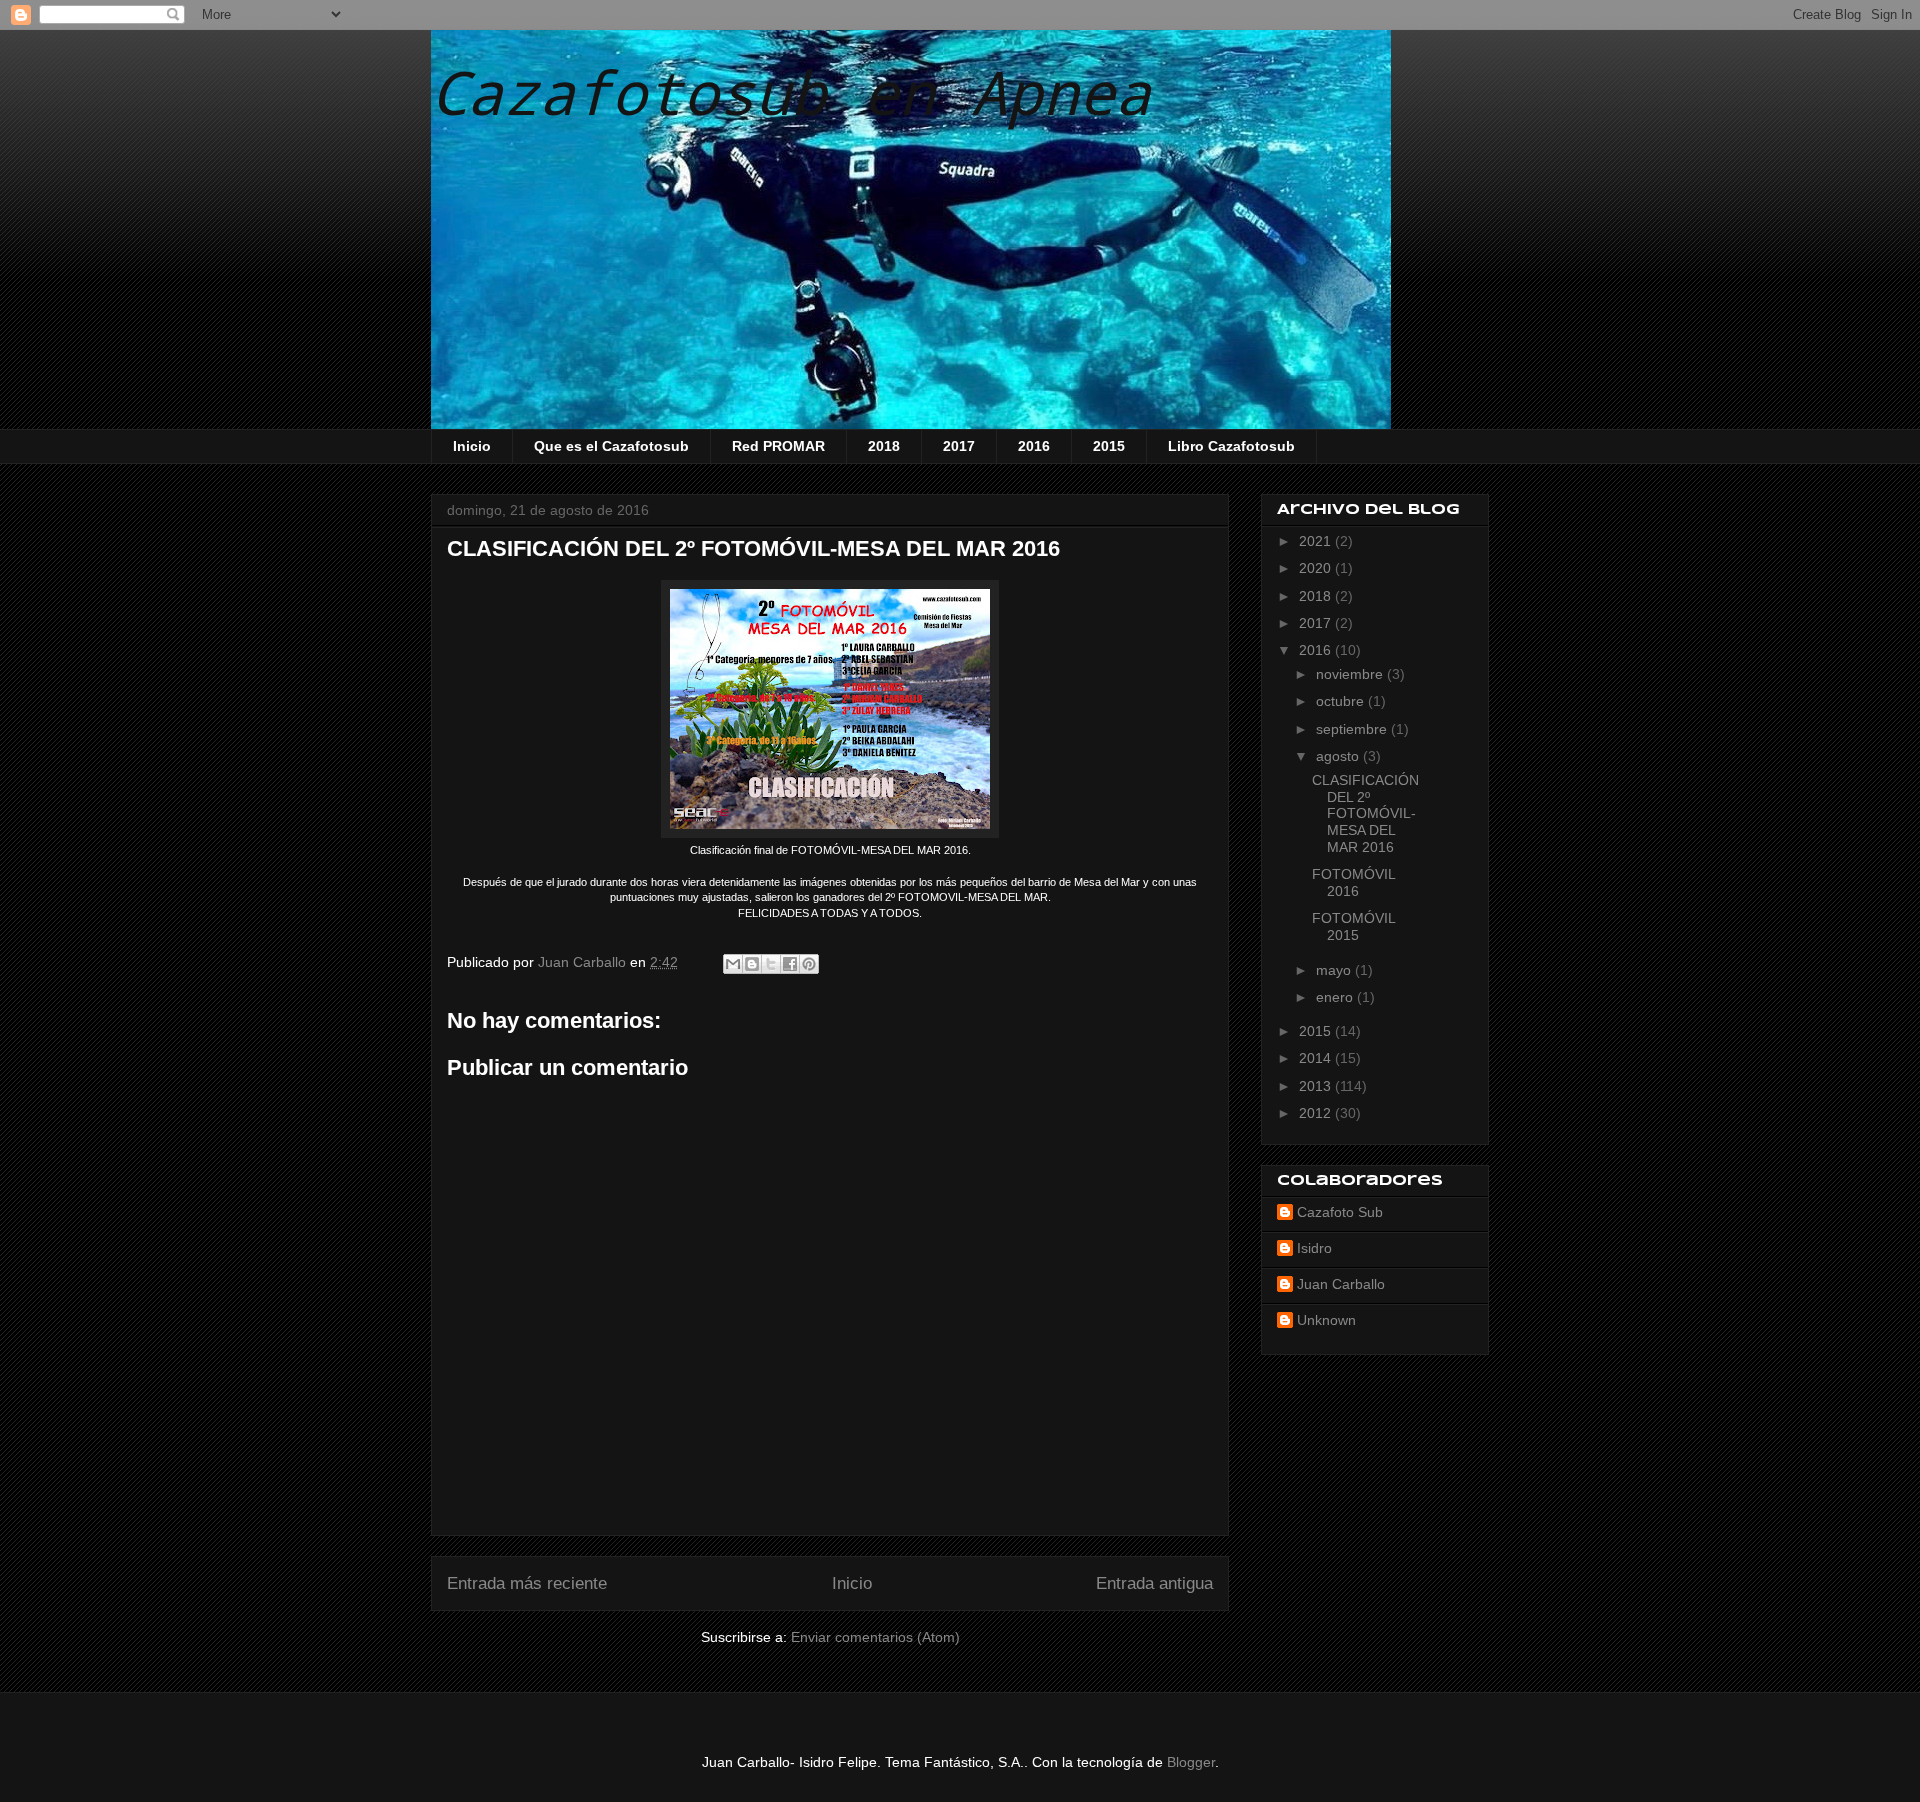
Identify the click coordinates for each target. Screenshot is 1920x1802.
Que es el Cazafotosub (611, 446)
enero (1336, 997)
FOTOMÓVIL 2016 (1353, 882)
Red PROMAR (778, 446)
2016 (1034, 446)
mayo (1335, 970)
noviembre (1351, 674)
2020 (1317, 568)
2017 (959, 446)
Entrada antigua (1154, 1583)
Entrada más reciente (527, 1583)
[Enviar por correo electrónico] (733, 964)
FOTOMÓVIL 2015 (1353, 926)
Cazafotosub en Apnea (791, 91)
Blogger (1191, 1762)
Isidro (1314, 1248)
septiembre (1353, 729)
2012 (1317, 1113)
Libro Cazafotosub (1231, 446)
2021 (1317, 541)
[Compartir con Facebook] (790, 964)
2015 (1109, 446)
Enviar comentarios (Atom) (875, 1637)
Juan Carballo (1341, 1284)
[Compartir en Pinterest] (809, 964)
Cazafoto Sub (1340, 1212)
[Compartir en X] (771, 964)
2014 (1317, 1058)
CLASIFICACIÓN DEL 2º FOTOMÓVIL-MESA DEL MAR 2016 (1365, 813)
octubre (1342, 701)
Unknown (1326, 1320)
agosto (1339, 756)
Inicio (472, 446)
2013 (1317, 1086)
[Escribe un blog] (752, 964)
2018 (884, 446)
